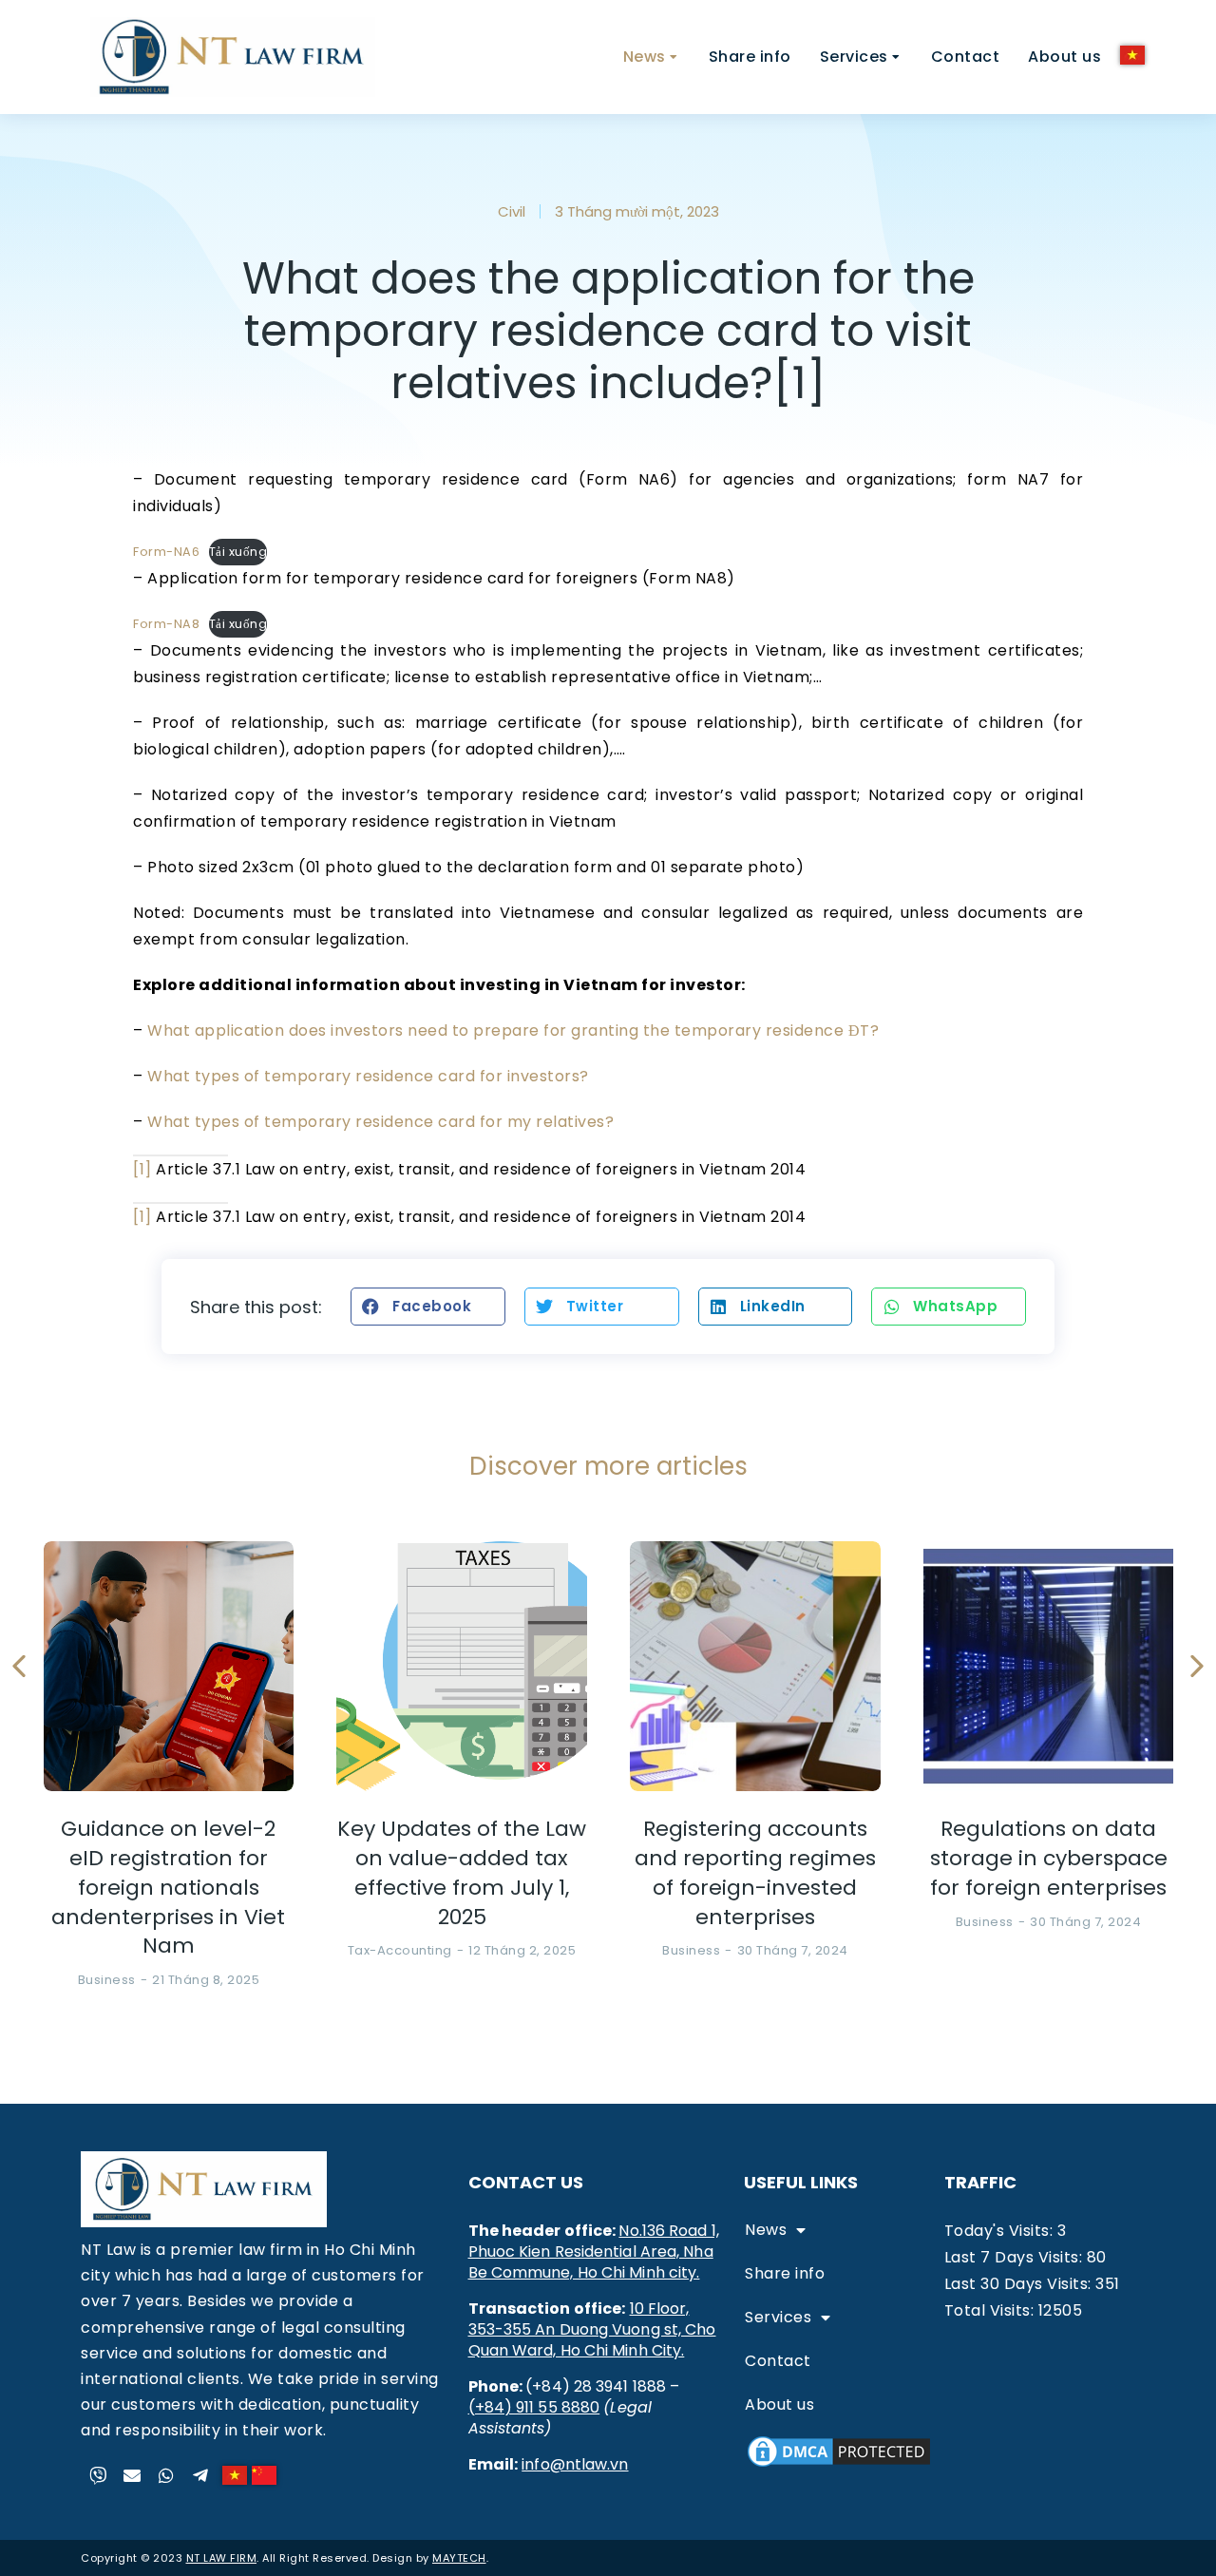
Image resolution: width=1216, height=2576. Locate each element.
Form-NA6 (166, 552)
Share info (785, 2273)
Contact (778, 2361)
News (766, 2230)
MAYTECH (459, 2558)
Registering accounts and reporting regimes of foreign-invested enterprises (755, 1873)
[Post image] (169, 1667)
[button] (428, 1307)
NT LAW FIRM (222, 2558)
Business (107, 1980)
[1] (142, 1169)
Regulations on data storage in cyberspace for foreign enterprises (1049, 1859)
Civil (512, 211)
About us (779, 2404)
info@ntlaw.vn (575, 2464)
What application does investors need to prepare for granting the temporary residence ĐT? (513, 1030)
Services (778, 2317)
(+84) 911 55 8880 (534, 2407)
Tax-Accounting (400, 1950)
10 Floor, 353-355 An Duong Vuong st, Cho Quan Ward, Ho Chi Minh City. (592, 2329)
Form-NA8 (166, 624)
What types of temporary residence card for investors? (368, 1076)
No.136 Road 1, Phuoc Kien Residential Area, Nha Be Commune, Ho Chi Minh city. (594, 2252)
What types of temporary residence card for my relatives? (380, 1122)
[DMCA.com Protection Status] (839, 2465)
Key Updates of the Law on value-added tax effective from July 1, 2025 (462, 1873)
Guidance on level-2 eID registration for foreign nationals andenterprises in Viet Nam (168, 1888)
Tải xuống (238, 552)
